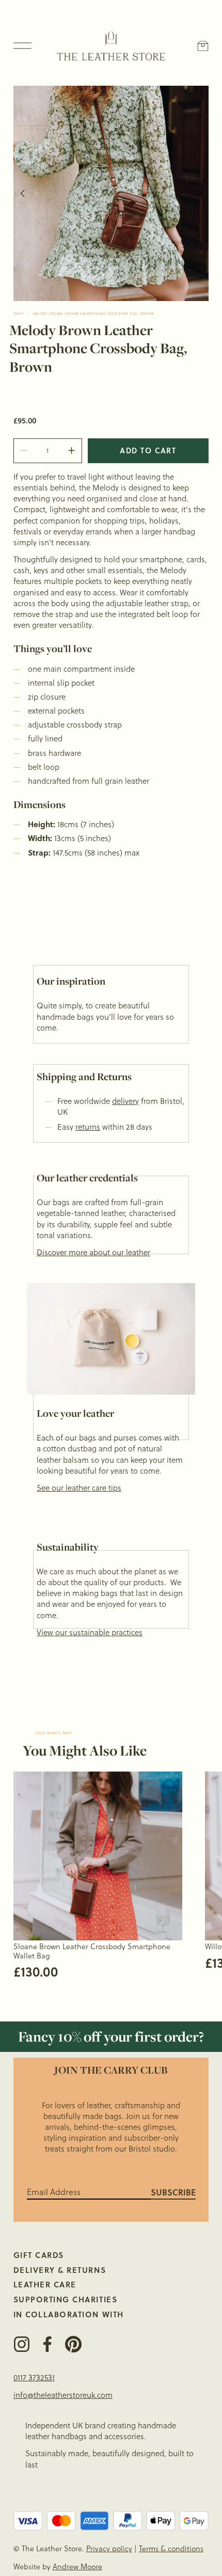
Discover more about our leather (93, 1252)
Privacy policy (109, 2549)
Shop (18, 314)
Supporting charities (65, 2300)
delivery (125, 1101)
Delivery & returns (60, 2270)
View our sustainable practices (90, 1632)
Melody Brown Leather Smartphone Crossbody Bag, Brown (94, 314)
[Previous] (29, 193)
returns (88, 1127)
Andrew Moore (77, 2567)
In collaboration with (69, 2314)
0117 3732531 (34, 2377)
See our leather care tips (79, 1488)
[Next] (193, 193)
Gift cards (39, 2255)
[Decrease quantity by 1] (23, 451)
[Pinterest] (73, 2344)
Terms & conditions (171, 2549)
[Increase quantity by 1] (72, 451)
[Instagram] (22, 2344)
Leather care (45, 2285)
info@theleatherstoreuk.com (63, 2395)
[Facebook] (47, 2344)
